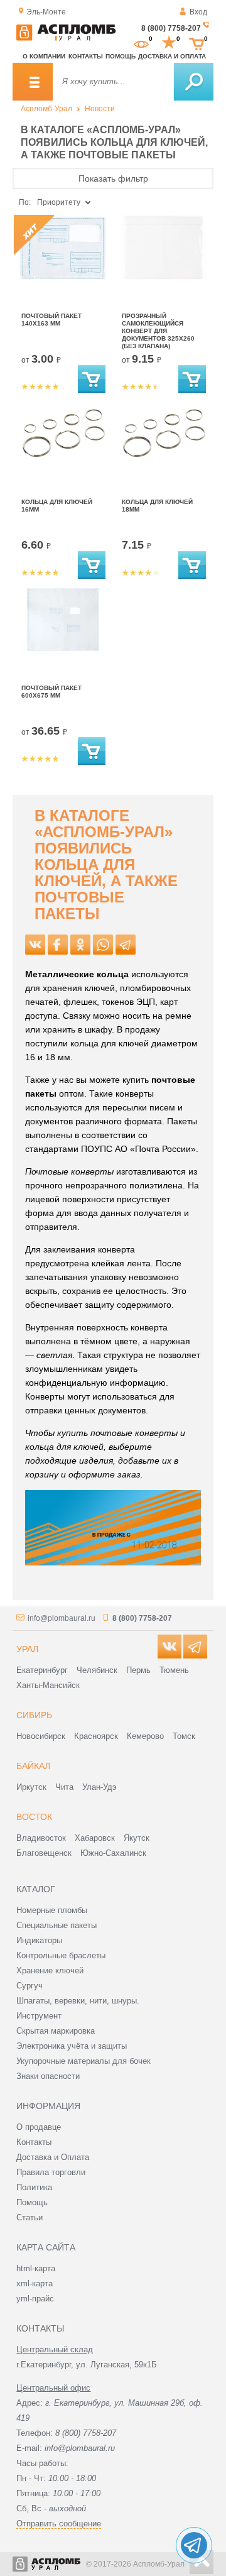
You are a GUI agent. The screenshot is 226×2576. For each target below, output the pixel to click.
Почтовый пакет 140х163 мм (51, 320)
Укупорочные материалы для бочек (83, 2061)
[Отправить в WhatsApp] (103, 945)
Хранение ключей (50, 1970)
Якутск (137, 1838)
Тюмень (174, 1670)
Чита (64, 1787)
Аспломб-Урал (46, 109)
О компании (44, 56)
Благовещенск (44, 1853)
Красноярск (96, 1736)
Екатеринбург (42, 1670)
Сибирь (34, 1715)
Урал (27, 1649)
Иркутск (31, 1787)
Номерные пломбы (52, 1910)
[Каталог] (33, 82)
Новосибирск (41, 1736)
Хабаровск (95, 1838)
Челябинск (97, 1670)
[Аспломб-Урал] (66, 38)
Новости (100, 109)
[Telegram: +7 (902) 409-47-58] (194, 2545)
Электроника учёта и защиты (72, 2046)
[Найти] (194, 82)
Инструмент (39, 2016)
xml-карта (35, 2283)
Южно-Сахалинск (113, 1853)
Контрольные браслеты (61, 1955)
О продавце (39, 2127)
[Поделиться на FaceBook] (58, 945)
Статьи (30, 2217)
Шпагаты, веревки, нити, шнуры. (78, 2001)
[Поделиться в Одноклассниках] (80, 945)
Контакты (86, 56)
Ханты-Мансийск (48, 1685)
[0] (141, 43)
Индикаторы (39, 1940)
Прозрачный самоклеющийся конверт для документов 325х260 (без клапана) (158, 331)
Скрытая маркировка (56, 2031)
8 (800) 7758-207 (171, 28)
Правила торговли (51, 2172)
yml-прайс (35, 2299)
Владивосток (41, 1838)
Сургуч (30, 1986)
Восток (34, 1817)
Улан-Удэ (100, 1787)
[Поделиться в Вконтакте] (35, 945)
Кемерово (145, 1736)
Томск (184, 1736)
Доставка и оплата (172, 56)
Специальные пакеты (56, 1925)
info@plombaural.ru (62, 1618)
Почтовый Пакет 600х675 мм (51, 692)
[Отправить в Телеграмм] (126, 945)
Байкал (33, 1766)
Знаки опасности (48, 2076)
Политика (34, 2187)
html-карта (36, 2268)
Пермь (138, 1670)
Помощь (121, 56)
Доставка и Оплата (53, 2157)
